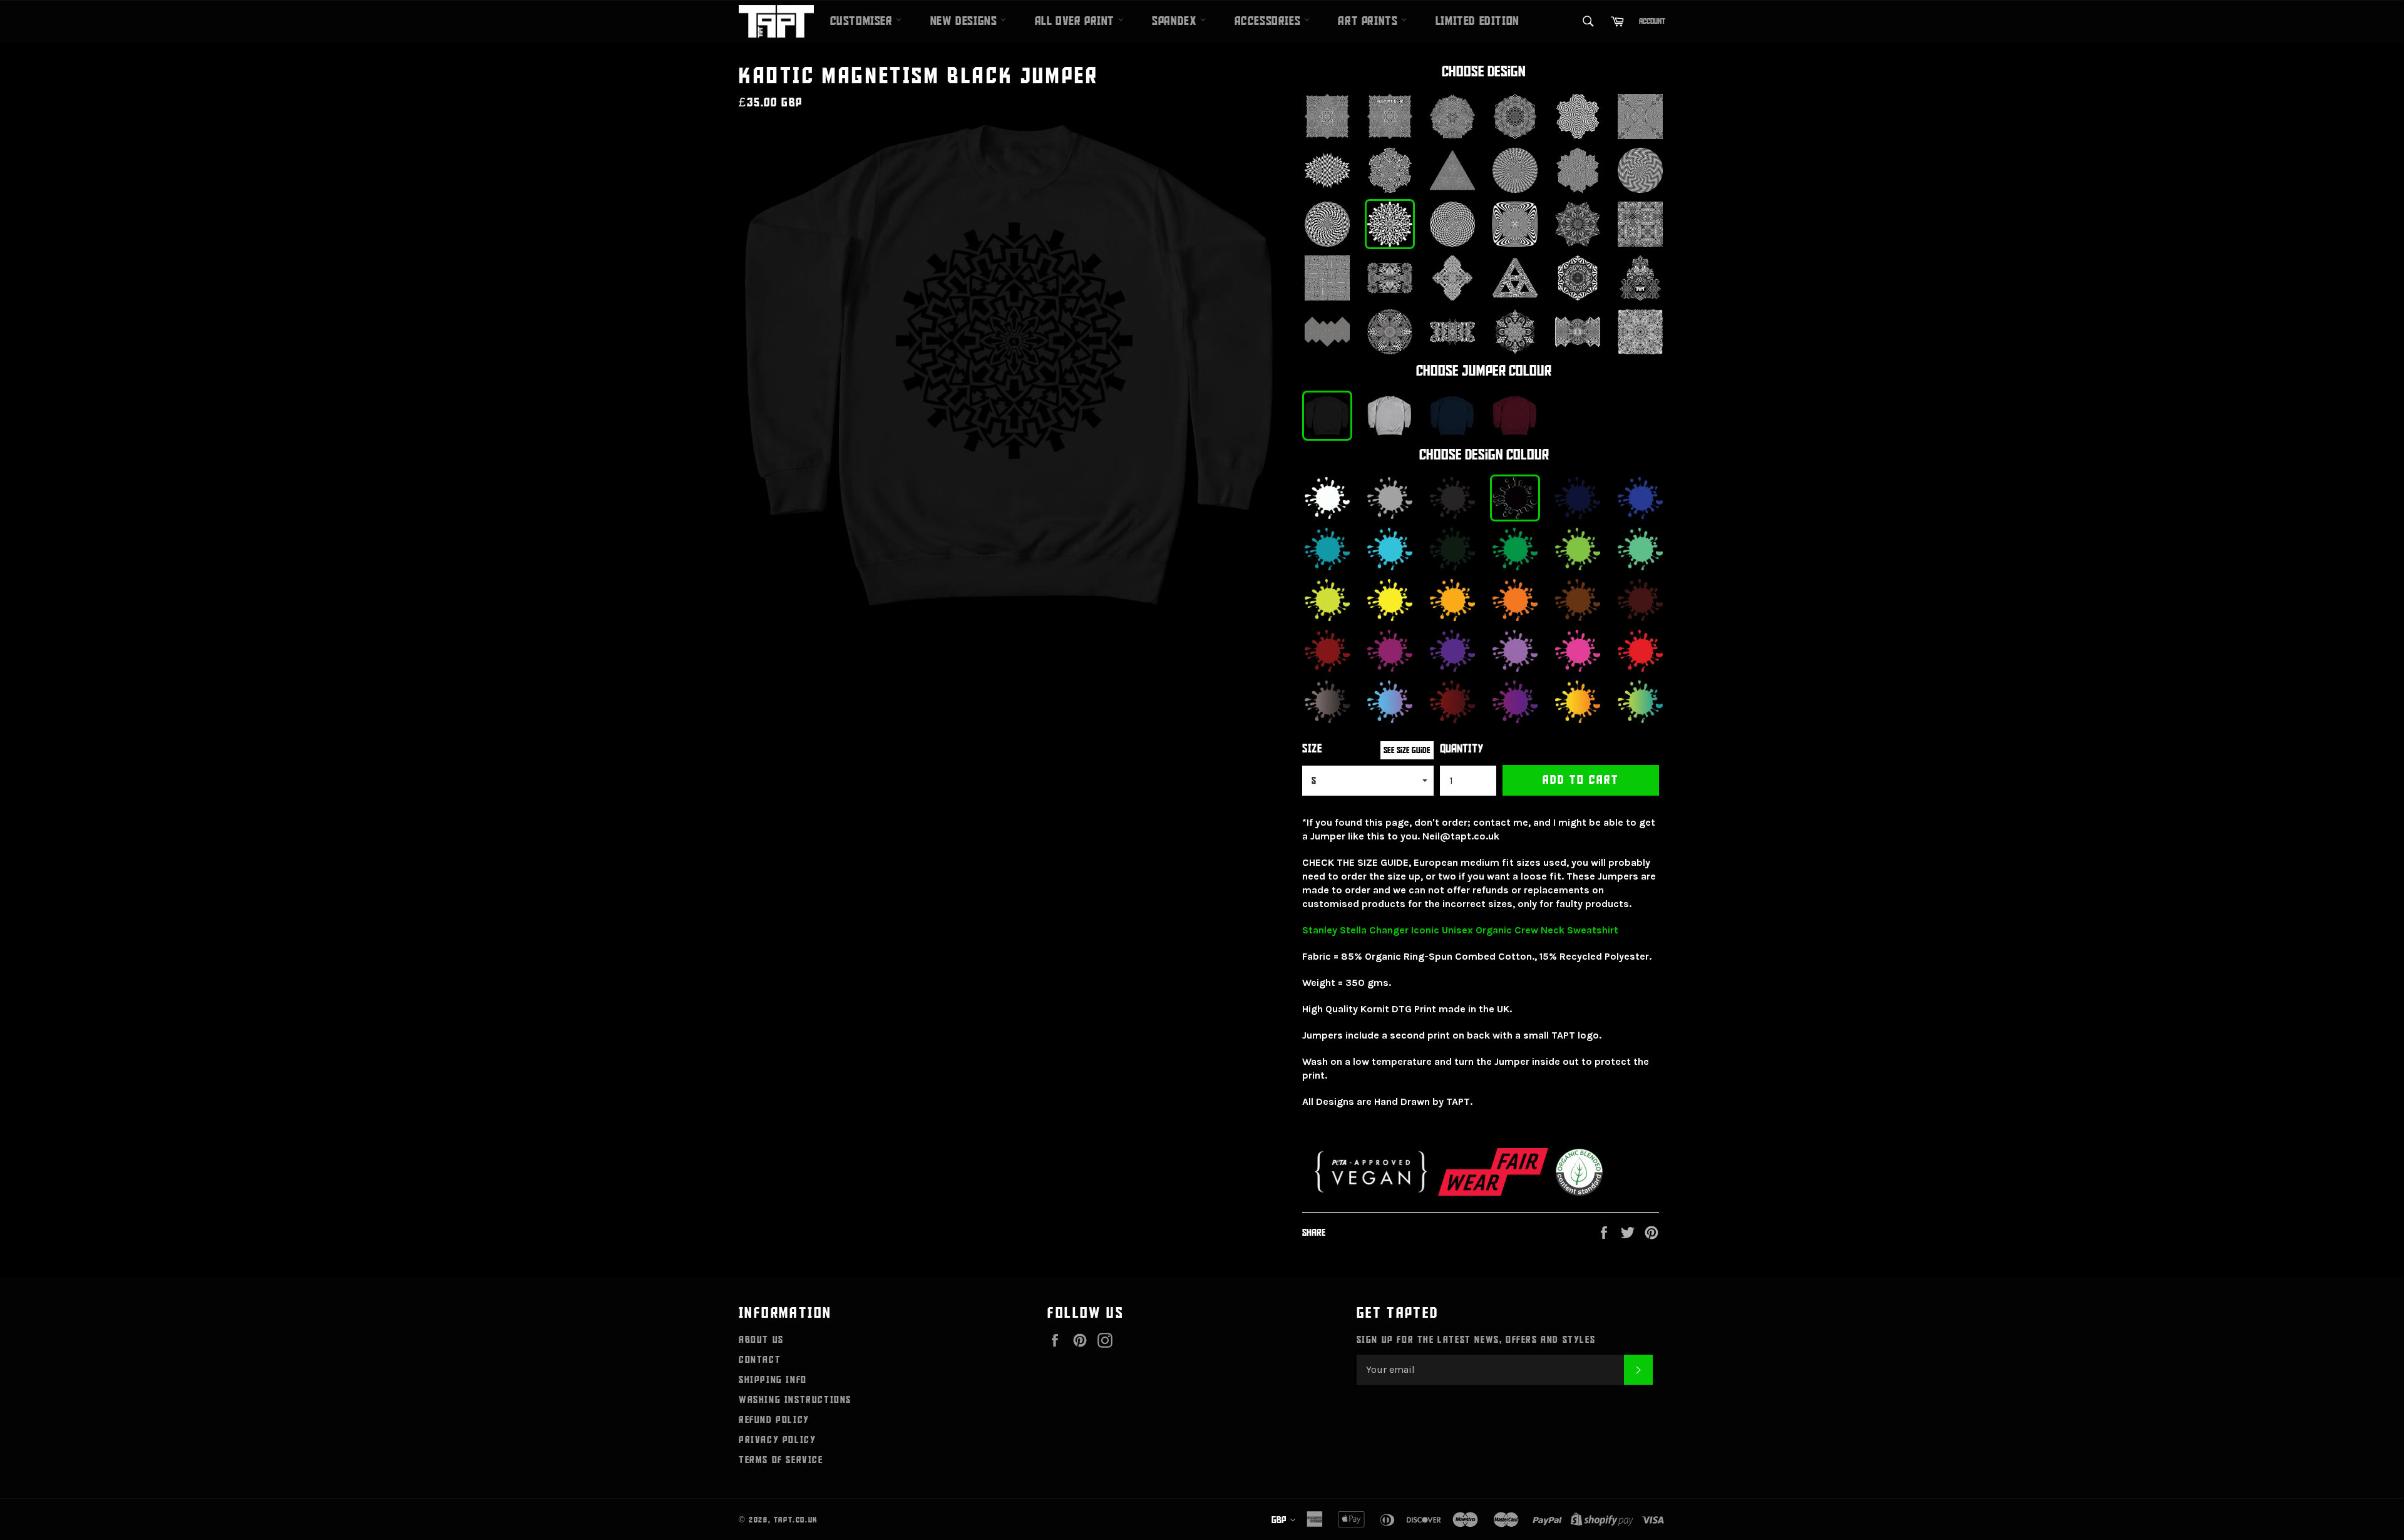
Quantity (1462, 749)
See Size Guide (1407, 750)
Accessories (1269, 21)
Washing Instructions (795, 1400)
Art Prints (1369, 21)
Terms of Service (781, 1460)
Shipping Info (773, 1380)
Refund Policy (774, 1420)
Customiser (863, 21)
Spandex (1176, 21)
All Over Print (1076, 21)
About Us (761, 1340)
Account (1652, 21)
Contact (760, 1360)
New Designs (965, 21)
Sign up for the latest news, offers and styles (1476, 1340)
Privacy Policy (777, 1440)
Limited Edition (1477, 21)
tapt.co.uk (796, 1520)
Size (1312, 749)
